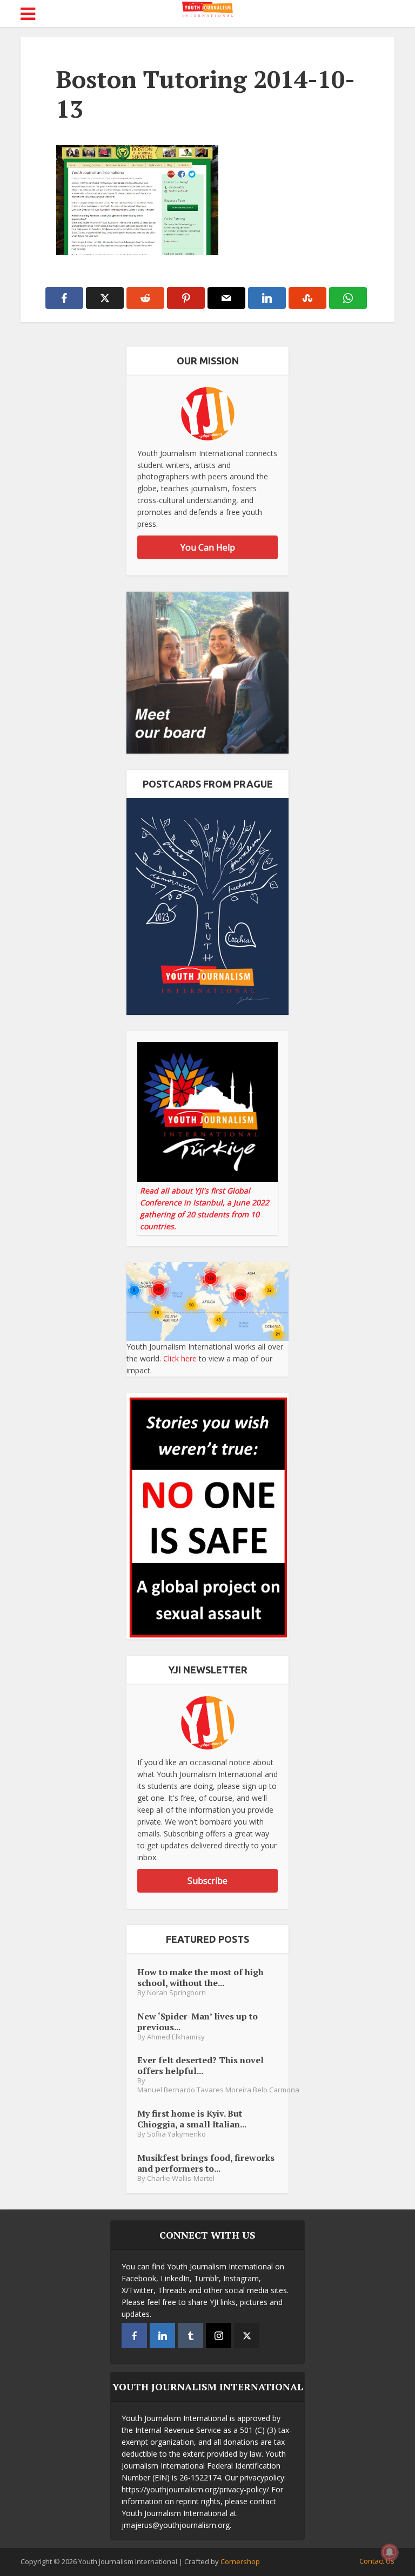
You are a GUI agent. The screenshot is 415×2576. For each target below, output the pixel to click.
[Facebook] (134, 2336)
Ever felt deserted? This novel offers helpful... (200, 2065)
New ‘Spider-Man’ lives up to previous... (198, 2021)
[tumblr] (190, 2336)
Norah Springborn (176, 1993)
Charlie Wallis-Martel (181, 2178)
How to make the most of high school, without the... (200, 1977)
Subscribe (207, 1881)
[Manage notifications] (390, 2552)
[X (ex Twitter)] (247, 2336)
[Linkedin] (162, 2336)
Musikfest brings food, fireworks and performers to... (206, 2163)
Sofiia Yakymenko (176, 2134)
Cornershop (240, 2561)
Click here (180, 1358)
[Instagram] (219, 2336)
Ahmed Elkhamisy (176, 2037)
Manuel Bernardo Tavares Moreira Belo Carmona (218, 2090)
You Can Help (208, 547)
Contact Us (377, 2561)
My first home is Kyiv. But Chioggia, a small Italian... (192, 2119)
